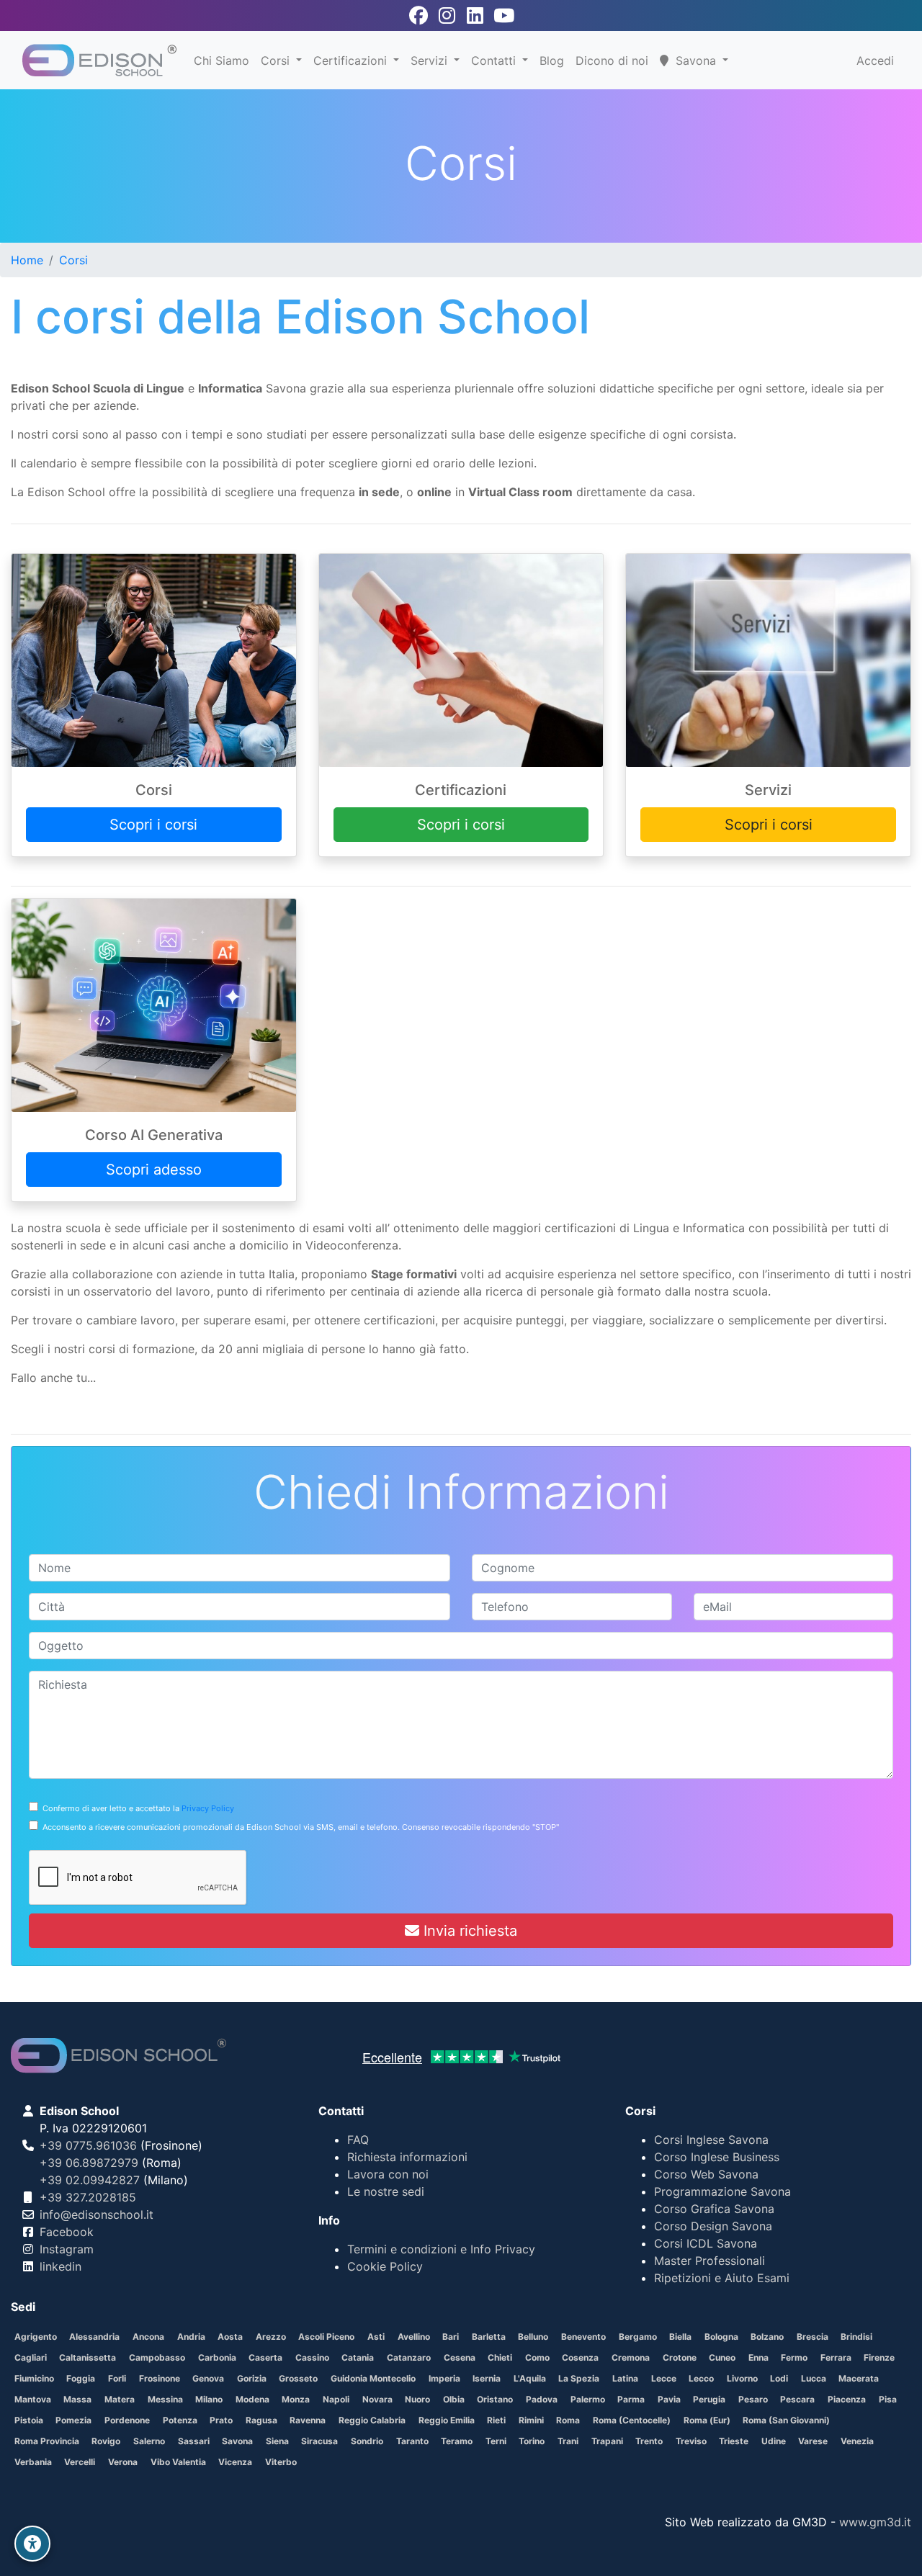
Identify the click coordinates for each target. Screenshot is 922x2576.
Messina (165, 2399)
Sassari (194, 2441)
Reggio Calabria (372, 2420)
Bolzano (767, 2337)
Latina (625, 2378)
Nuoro (417, 2399)
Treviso (691, 2441)
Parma (631, 2399)
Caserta (265, 2357)
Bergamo (638, 2337)
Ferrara (836, 2357)
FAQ (358, 2140)
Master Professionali (710, 2261)
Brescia (813, 2337)
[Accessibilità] (32, 2544)
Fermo (794, 2357)
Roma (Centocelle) (632, 2420)
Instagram (67, 2249)
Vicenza (235, 2462)
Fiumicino (34, 2378)
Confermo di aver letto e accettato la (136, 1808)
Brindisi (856, 2337)
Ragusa (261, 2420)
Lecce (664, 2378)
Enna (758, 2357)
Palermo (588, 2399)
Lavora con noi (388, 2174)
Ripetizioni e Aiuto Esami (722, 2278)
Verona (123, 2462)
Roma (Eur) (707, 2420)
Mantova (33, 2399)
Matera (120, 2399)
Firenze (879, 2357)
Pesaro (753, 2399)
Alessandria (94, 2337)
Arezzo (271, 2337)
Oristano (495, 2399)
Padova (542, 2399)
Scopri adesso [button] (154, 1170)
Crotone (680, 2357)
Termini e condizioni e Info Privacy (441, 2249)
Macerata (859, 2378)
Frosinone (160, 2378)
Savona (237, 2441)
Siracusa (319, 2441)
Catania (358, 2357)
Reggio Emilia (447, 2420)
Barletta (489, 2337)
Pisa (888, 2399)
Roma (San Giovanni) (786, 2420)
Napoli (336, 2399)
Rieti (496, 2420)
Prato (221, 2420)
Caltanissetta (88, 2357)
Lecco (701, 2378)
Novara (377, 2399)
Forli (117, 2378)
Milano (209, 2399)
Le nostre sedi (386, 2191)
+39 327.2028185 (88, 2197)
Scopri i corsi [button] (153, 825)
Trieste (734, 2441)
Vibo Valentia (178, 2462)
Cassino (312, 2357)
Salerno (149, 2441)
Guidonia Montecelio (373, 2378)
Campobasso (157, 2357)
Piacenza (847, 2399)
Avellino (414, 2337)
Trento (649, 2441)
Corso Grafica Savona (714, 2209)
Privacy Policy (208, 1808)
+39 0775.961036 (88, 2145)
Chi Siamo (221, 60)
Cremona (631, 2357)
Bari (451, 2337)
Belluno (533, 2337)
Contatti (495, 60)
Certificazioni (352, 60)
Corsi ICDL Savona (706, 2243)
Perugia (709, 2399)
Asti (376, 2337)
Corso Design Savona (713, 2226)
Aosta (230, 2337)
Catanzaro (409, 2357)
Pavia (669, 2399)
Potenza (180, 2420)
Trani (568, 2441)
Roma (568, 2420)
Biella (680, 2337)
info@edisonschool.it (97, 2214)
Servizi (431, 60)
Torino (532, 2441)
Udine (774, 2441)
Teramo (457, 2441)
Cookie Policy (385, 2266)
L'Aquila (530, 2378)
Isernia (487, 2378)
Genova (208, 2378)
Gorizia (252, 2378)
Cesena (460, 2357)
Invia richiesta (468, 1931)
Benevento (583, 2337)
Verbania (33, 2462)
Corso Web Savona (706, 2174)
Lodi (779, 2378)
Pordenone (127, 2420)
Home (27, 260)
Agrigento (36, 2337)
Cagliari (31, 2357)
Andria (191, 2337)
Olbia (454, 2399)
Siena (277, 2441)
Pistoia (29, 2420)
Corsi (277, 60)
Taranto (412, 2441)
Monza (296, 2399)
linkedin (61, 2266)
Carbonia (217, 2357)
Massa (77, 2399)
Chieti (500, 2357)
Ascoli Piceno (326, 2337)
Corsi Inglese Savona (711, 2140)
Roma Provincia (47, 2441)
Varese (813, 2441)
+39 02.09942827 (90, 2180)
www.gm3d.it (875, 2522)
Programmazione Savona (722, 2191)
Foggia (81, 2378)
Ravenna (308, 2420)
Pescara (797, 2399)
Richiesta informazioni (407, 2157)
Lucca (814, 2378)
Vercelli (80, 2462)
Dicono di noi (612, 60)
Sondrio (367, 2441)
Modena (252, 2399)
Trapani (607, 2441)
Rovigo (106, 2441)
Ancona (148, 2337)
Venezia (857, 2441)
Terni (496, 2441)
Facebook (67, 2232)
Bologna (721, 2337)
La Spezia (579, 2378)
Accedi (875, 60)
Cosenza (580, 2357)
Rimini (531, 2420)
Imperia (444, 2378)
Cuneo (722, 2357)
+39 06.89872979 (89, 2163)
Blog (552, 60)
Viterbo (281, 2462)
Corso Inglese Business (717, 2157)
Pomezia (73, 2420)
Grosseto (298, 2378)
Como (537, 2357)
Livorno (742, 2378)
